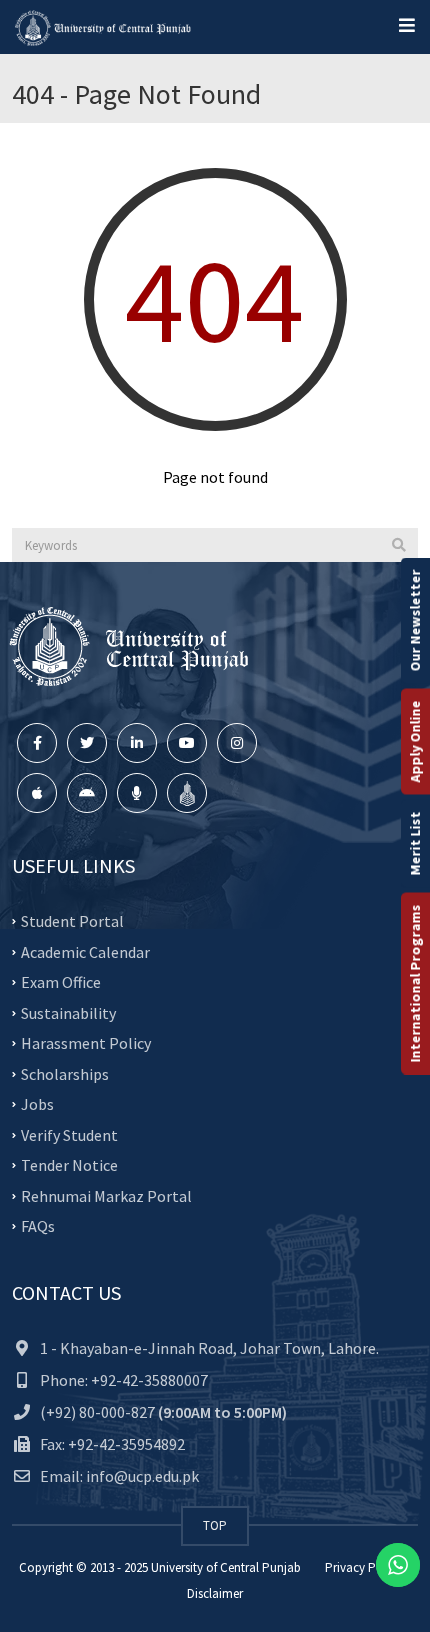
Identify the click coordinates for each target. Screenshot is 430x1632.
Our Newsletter (415, 621)
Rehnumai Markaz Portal (106, 1195)
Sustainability (68, 1012)
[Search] (399, 545)
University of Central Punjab (226, 1567)
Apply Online (415, 742)
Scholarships (65, 1073)
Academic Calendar (85, 951)
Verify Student (69, 1134)
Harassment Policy (86, 1043)
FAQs (38, 1226)
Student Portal (72, 921)
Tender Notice (69, 1165)
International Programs (415, 984)
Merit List (415, 844)
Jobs (37, 1104)
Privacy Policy (363, 1567)
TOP (215, 1525)
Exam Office (61, 982)
